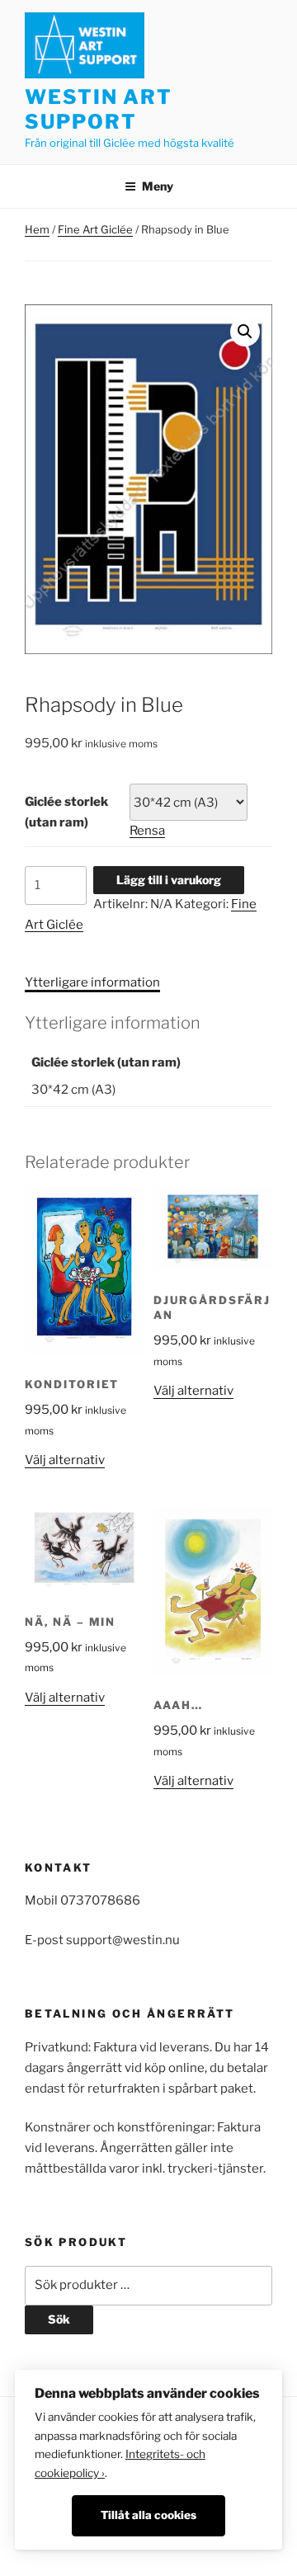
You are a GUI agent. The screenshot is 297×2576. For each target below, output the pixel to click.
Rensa (147, 831)
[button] (245, 332)
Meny (158, 186)
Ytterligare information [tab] (92, 982)
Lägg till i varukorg (169, 880)
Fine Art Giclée (95, 229)
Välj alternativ (65, 1460)
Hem (37, 229)
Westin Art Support (99, 109)
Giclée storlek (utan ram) (66, 812)
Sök (59, 2319)
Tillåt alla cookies (148, 2515)
